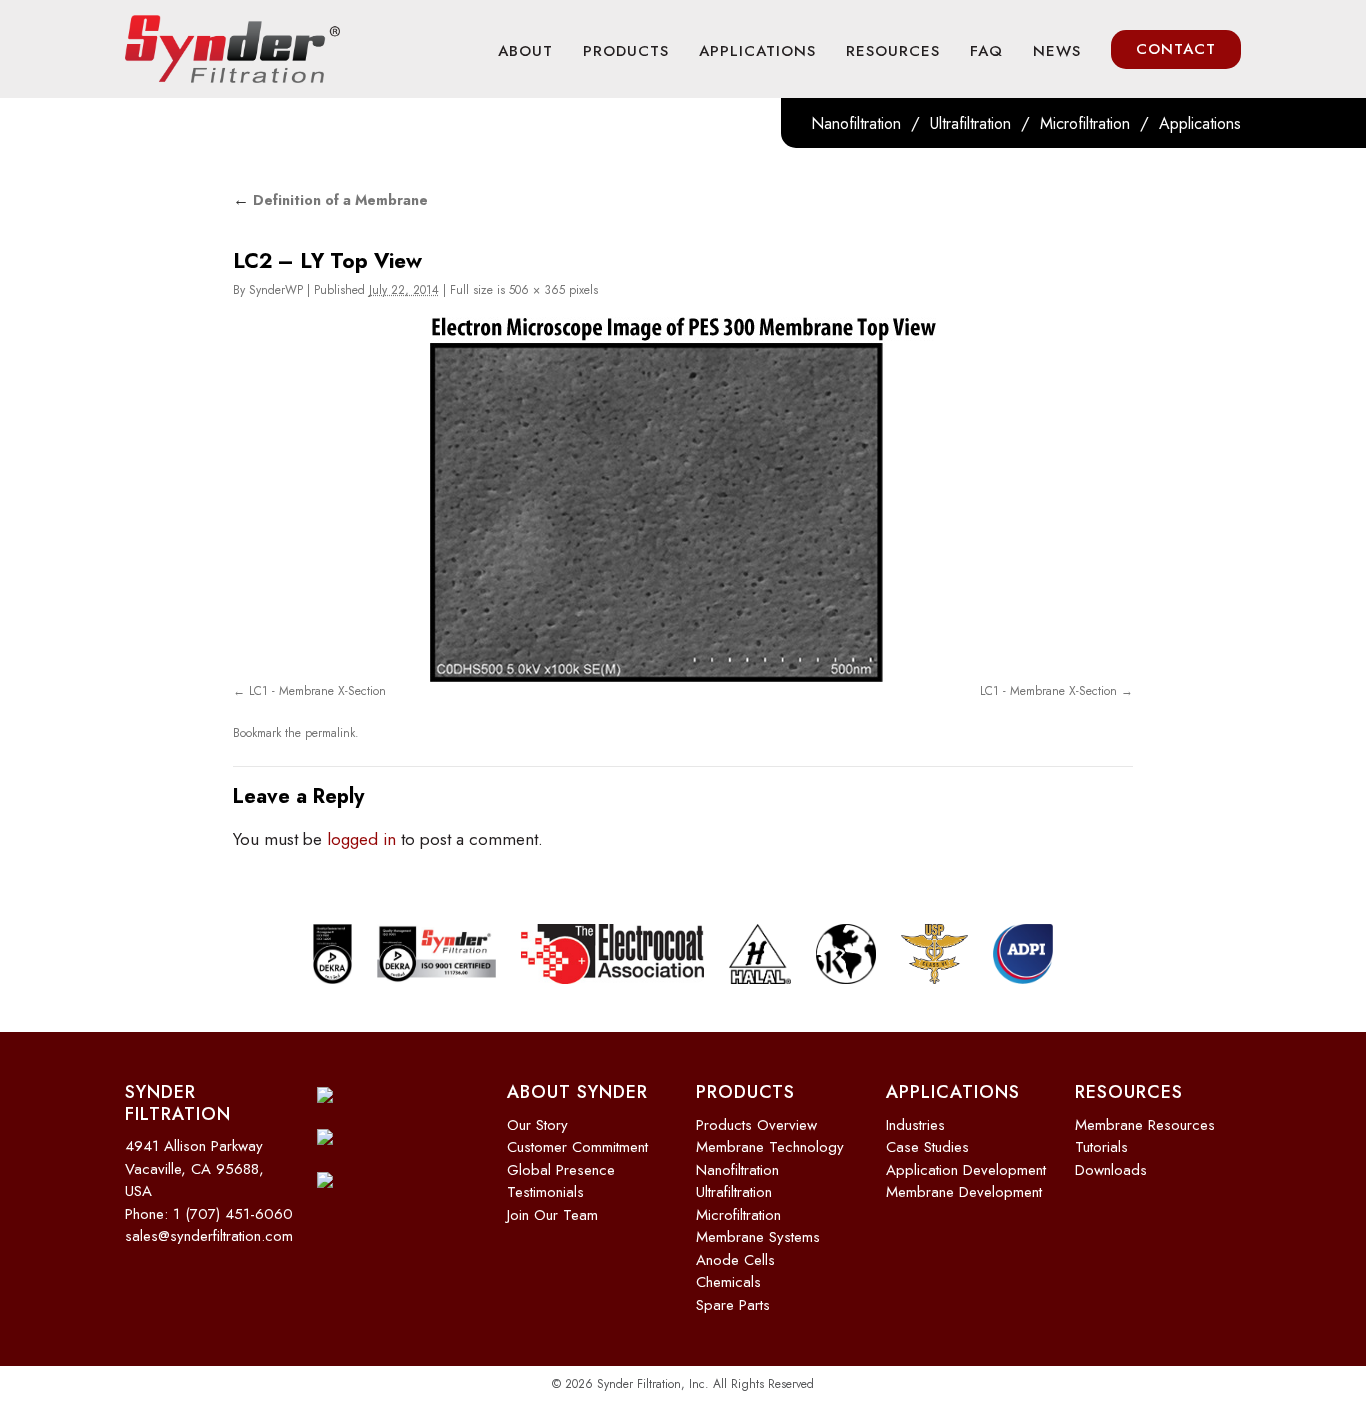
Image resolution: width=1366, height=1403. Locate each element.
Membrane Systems (758, 1237)
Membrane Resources (1145, 1125)
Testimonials (545, 1192)
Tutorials (1101, 1147)
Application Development (966, 1170)
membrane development (964, 1192)
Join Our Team (552, 1215)
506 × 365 (537, 290)
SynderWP (276, 290)
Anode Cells (735, 1260)
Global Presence (561, 1170)
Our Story (537, 1125)
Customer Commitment (577, 1147)
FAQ (986, 51)
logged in (361, 839)
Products (626, 51)
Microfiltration (1085, 123)
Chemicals (728, 1282)
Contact (1176, 49)
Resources (893, 51)
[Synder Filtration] (232, 49)
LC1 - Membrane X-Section (317, 691)
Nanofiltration (856, 123)
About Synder (577, 1092)
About (525, 51)
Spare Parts (733, 1305)
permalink (330, 733)
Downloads (1111, 1170)
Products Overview (756, 1125)
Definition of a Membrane (330, 200)
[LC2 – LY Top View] (683, 499)
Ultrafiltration (970, 123)
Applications (757, 51)
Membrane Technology (770, 1147)
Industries (915, 1125)
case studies (927, 1147)
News (1057, 51)
